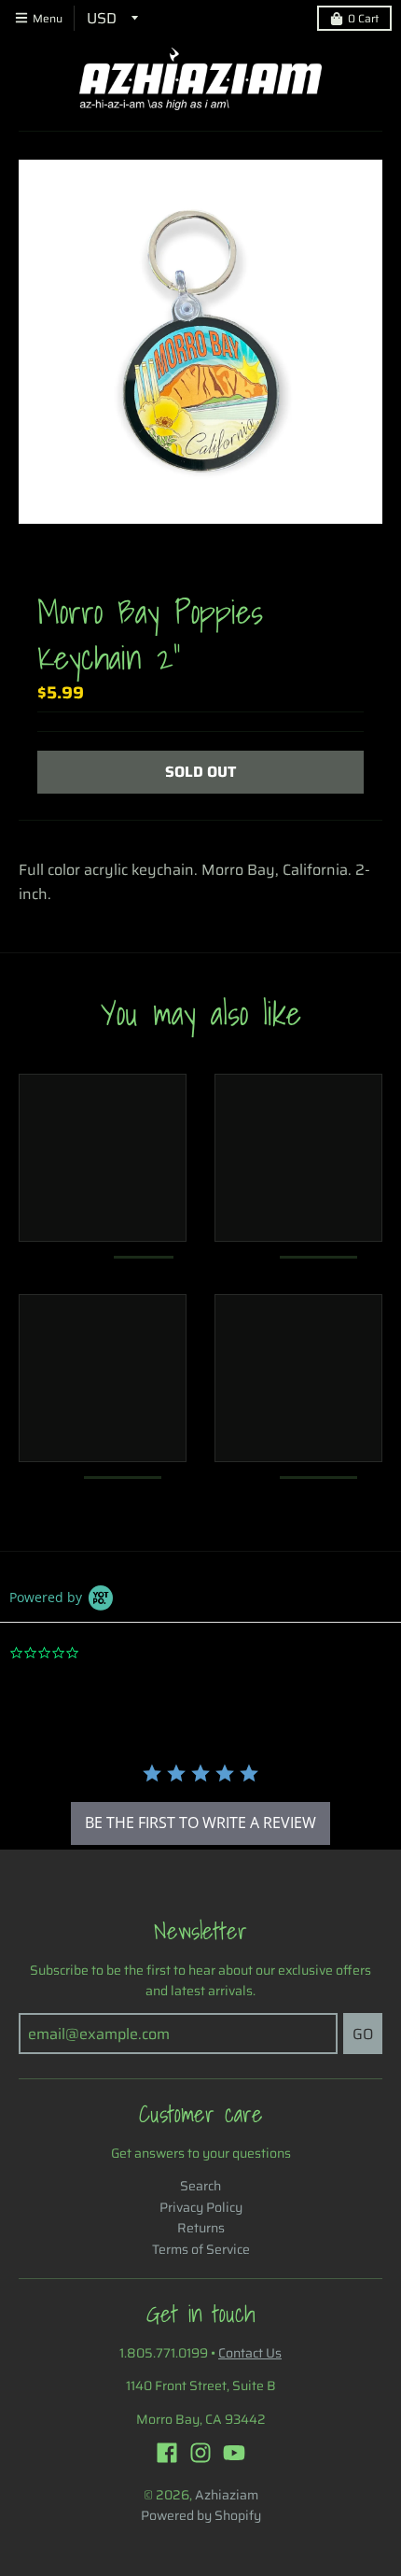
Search (200, 2186)
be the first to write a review (200, 1823)
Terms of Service (201, 2249)
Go (363, 2034)
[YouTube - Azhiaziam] (234, 2453)
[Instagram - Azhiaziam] (200, 2453)
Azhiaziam (227, 2495)
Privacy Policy (201, 2207)
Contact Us (250, 2353)
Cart (363, 18)
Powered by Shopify (201, 2515)
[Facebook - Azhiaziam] (167, 2453)
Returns (201, 2228)
